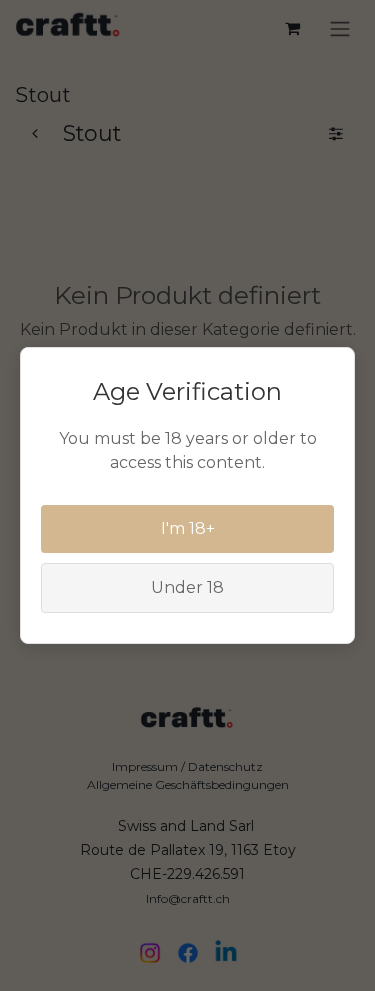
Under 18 (187, 587)
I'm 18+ (188, 528)
